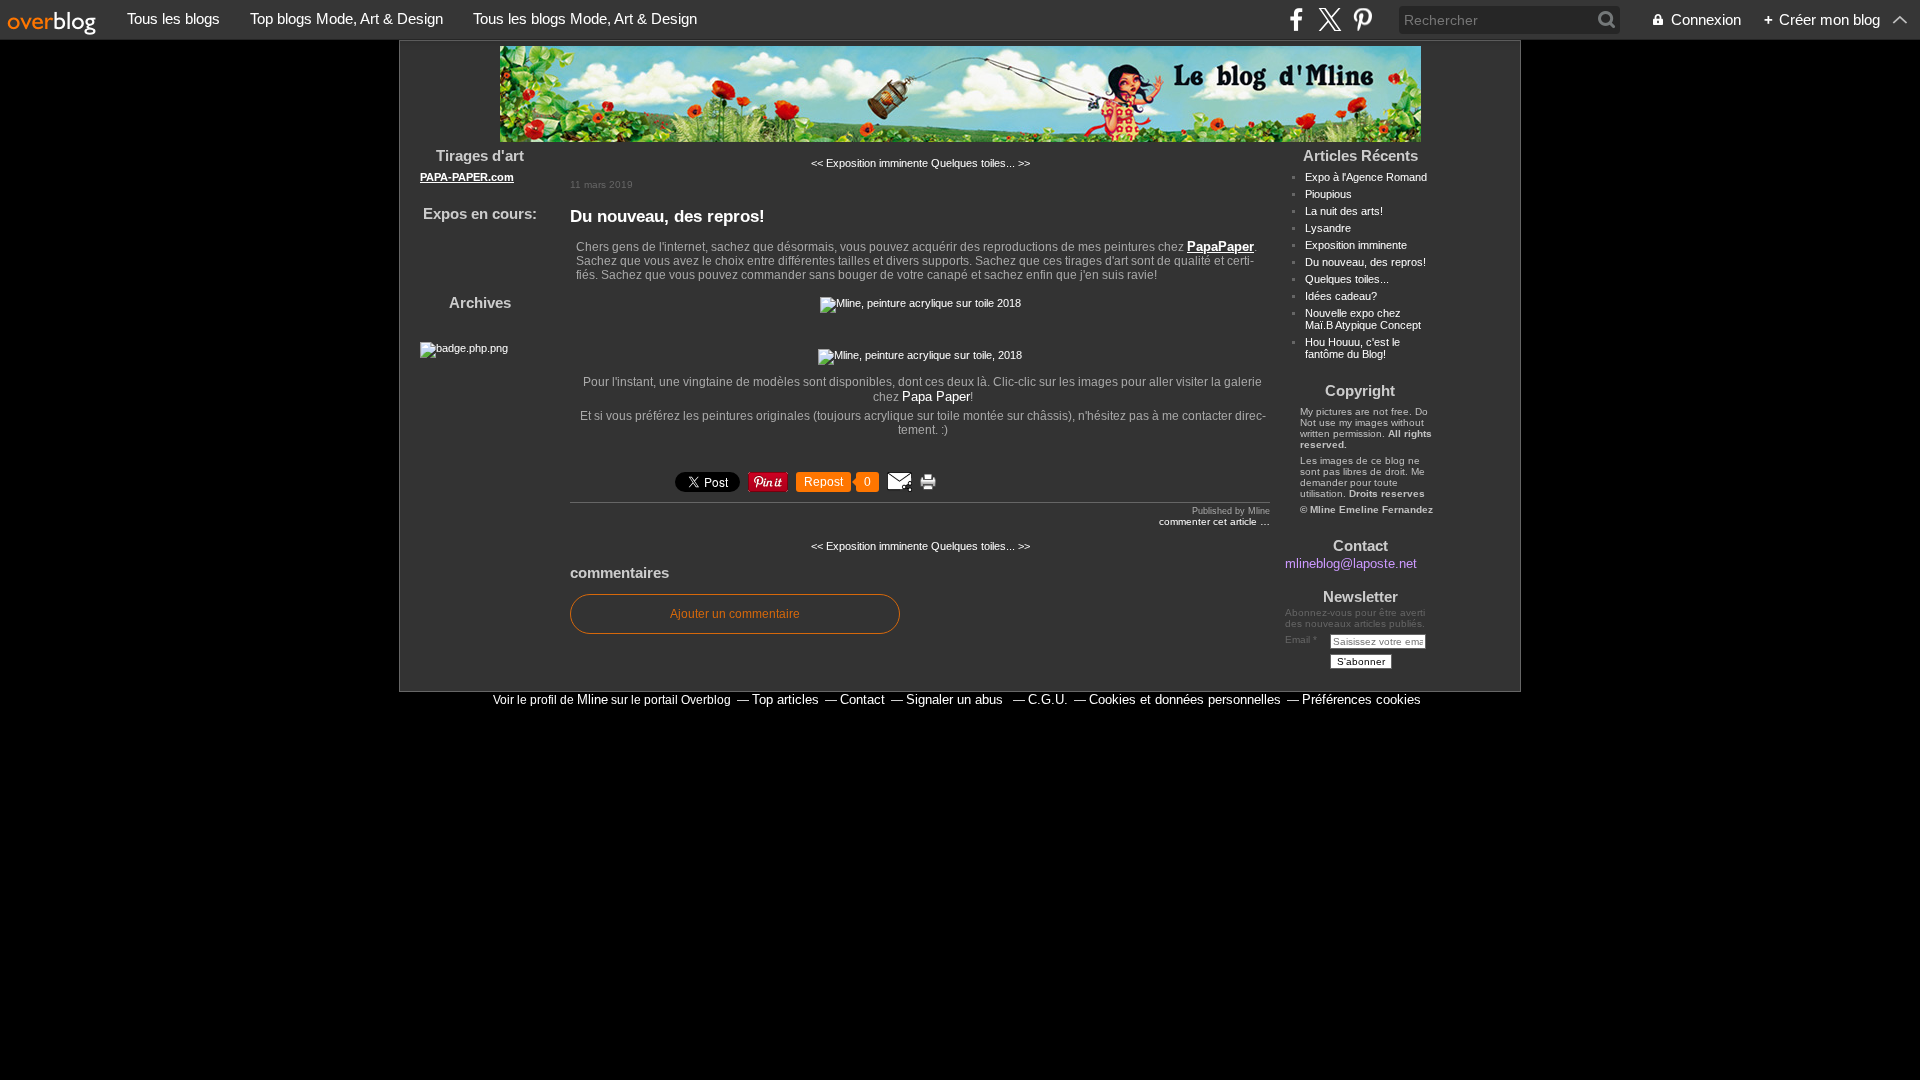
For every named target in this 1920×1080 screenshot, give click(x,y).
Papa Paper (936, 396)
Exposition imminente (1356, 245)
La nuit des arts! (1344, 211)
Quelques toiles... (1347, 279)
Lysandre (1328, 228)
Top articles (785, 699)
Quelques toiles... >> (980, 163)
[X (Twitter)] (1329, 19)
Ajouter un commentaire (735, 614)
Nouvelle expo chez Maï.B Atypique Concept (1363, 319)
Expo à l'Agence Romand (1366, 177)
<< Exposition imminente (869, 163)
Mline (592, 699)
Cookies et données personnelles (1185, 699)
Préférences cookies (1361, 699)
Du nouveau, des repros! (667, 216)
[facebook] (1296, 19)
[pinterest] (1362, 19)
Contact (862, 699)
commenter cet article (1209, 521)
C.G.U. (1048, 699)
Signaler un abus (956, 699)
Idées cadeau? (1341, 296)
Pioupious (1328, 194)
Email (1297, 639)
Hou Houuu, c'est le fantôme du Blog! (1352, 348)
